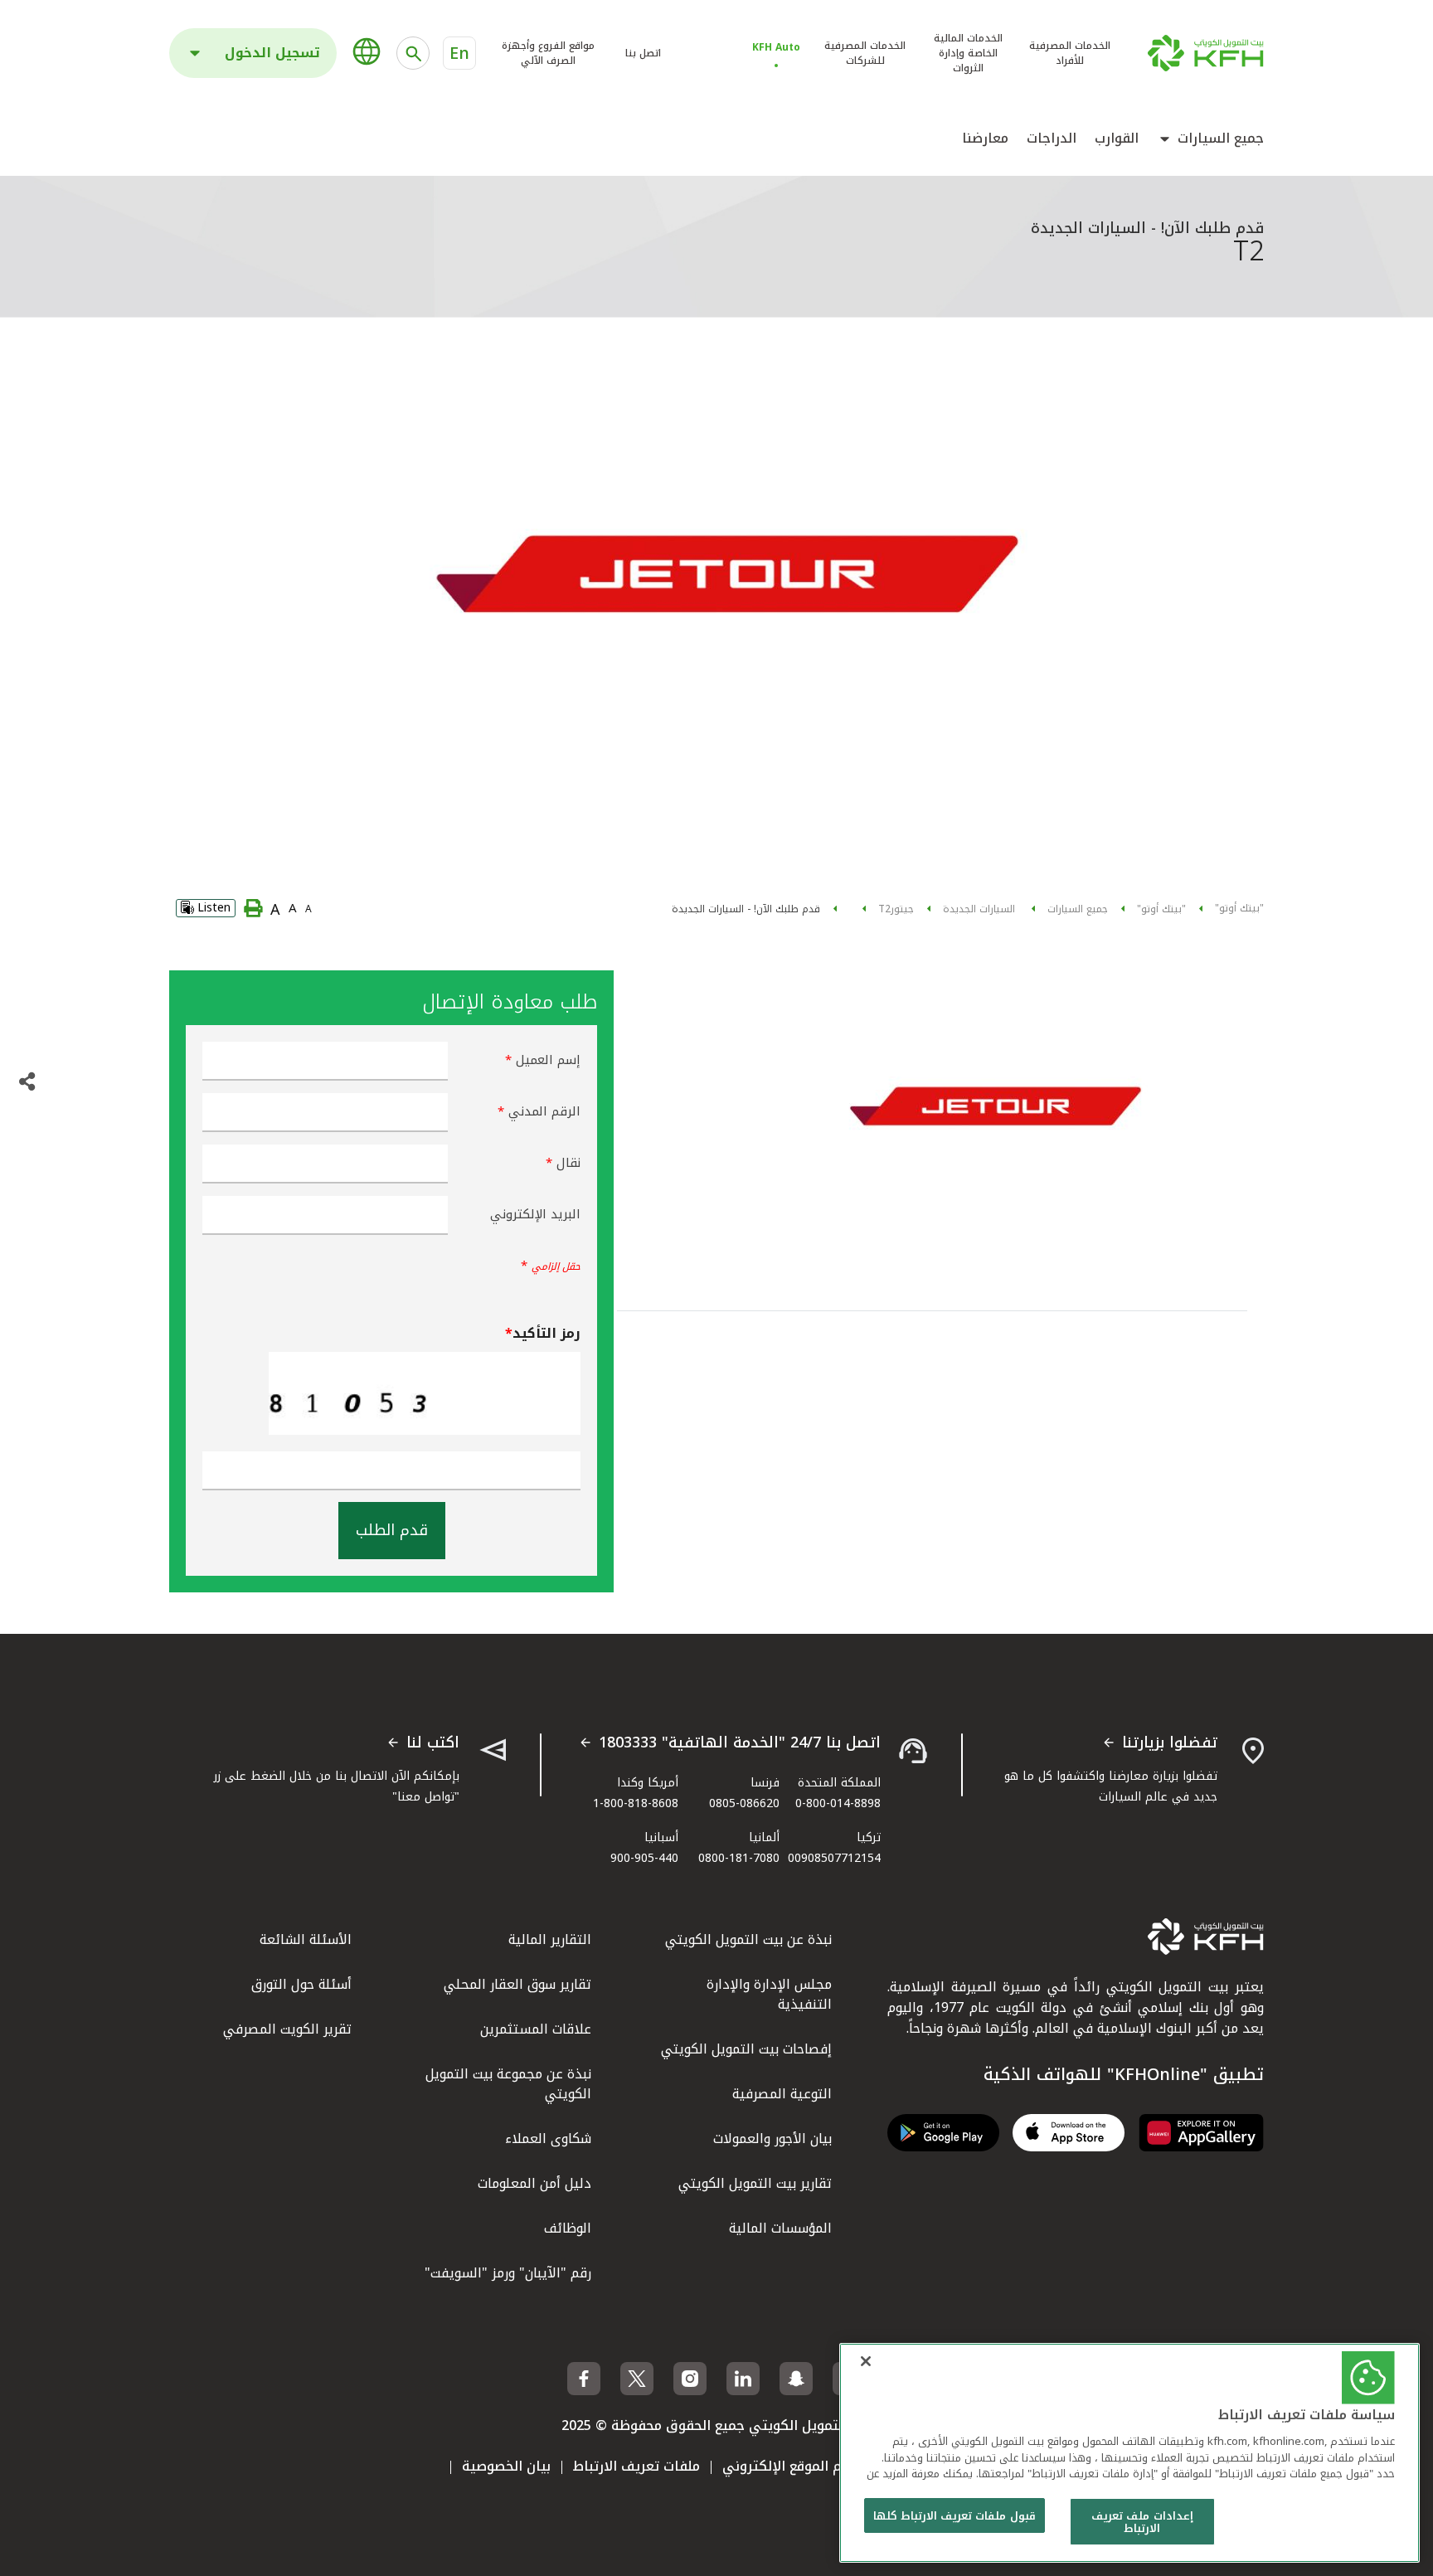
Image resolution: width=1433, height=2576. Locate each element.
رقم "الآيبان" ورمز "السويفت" (508, 2273)
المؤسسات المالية (780, 2228)
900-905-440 (644, 1858)
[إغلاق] (866, 2361)
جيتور (902, 909)
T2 (884, 909)
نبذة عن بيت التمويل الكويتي (748, 1939)
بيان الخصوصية (506, 2466)
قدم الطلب (392, 1530)
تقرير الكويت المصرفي (287, 2029)
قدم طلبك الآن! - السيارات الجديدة (746, 909)
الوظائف (568, 2228)
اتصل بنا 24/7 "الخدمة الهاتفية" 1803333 (740, 1743)
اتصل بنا (643, 53)
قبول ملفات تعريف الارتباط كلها (955, 2516)
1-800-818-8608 (636, 1803)
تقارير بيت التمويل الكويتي (755, 2183)
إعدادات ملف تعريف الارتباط (1142, 2523)
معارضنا (985, 139)
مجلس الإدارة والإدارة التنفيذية (769, 1994)
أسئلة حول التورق (301, 1984)
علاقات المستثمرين (536, 2029)
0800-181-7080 (739, 1858)
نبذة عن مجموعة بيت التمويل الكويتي (508, 2084)
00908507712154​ (834, 1858)
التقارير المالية (550, 1939)
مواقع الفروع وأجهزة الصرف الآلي (548, 53)
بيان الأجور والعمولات (772, 2139)
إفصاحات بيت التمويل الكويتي (746, 2049)
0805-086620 (744, 1803)
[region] (1129, 2453)
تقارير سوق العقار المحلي (517, 1984)
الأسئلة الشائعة (306, 1939)
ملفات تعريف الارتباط (636, 2466)
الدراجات (1052, 139)
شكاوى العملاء (548, 2139)
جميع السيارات (1221, 139)
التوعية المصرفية (782, 2094)
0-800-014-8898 (838, 1803)
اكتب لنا (433, 1743)
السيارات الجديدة (981, 909)
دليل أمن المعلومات (534, 2183)
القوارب (1117, 139)
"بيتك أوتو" (1239, 908)
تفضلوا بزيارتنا (1170, 1743)
